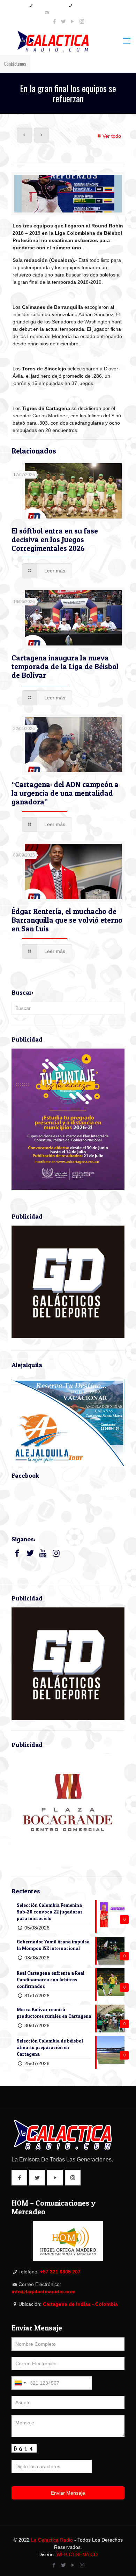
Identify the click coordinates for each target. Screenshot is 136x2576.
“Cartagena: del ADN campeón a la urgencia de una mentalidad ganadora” (65, 793)
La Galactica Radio (52, 2540)
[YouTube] (73, 21)
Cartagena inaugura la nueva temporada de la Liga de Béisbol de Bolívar (65, 667)
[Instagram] (82, 21)
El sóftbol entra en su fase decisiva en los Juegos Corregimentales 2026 (55, 540)
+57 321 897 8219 (49, 5)
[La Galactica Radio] (68, 41)
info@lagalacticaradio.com (71, 13)
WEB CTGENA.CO (77, 2554)
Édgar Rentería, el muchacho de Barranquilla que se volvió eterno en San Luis (67, 920)
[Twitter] (64, 21)
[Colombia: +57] (20, 2383)
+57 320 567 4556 (89, 5)
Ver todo (112, 136)
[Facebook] (55, 21)
